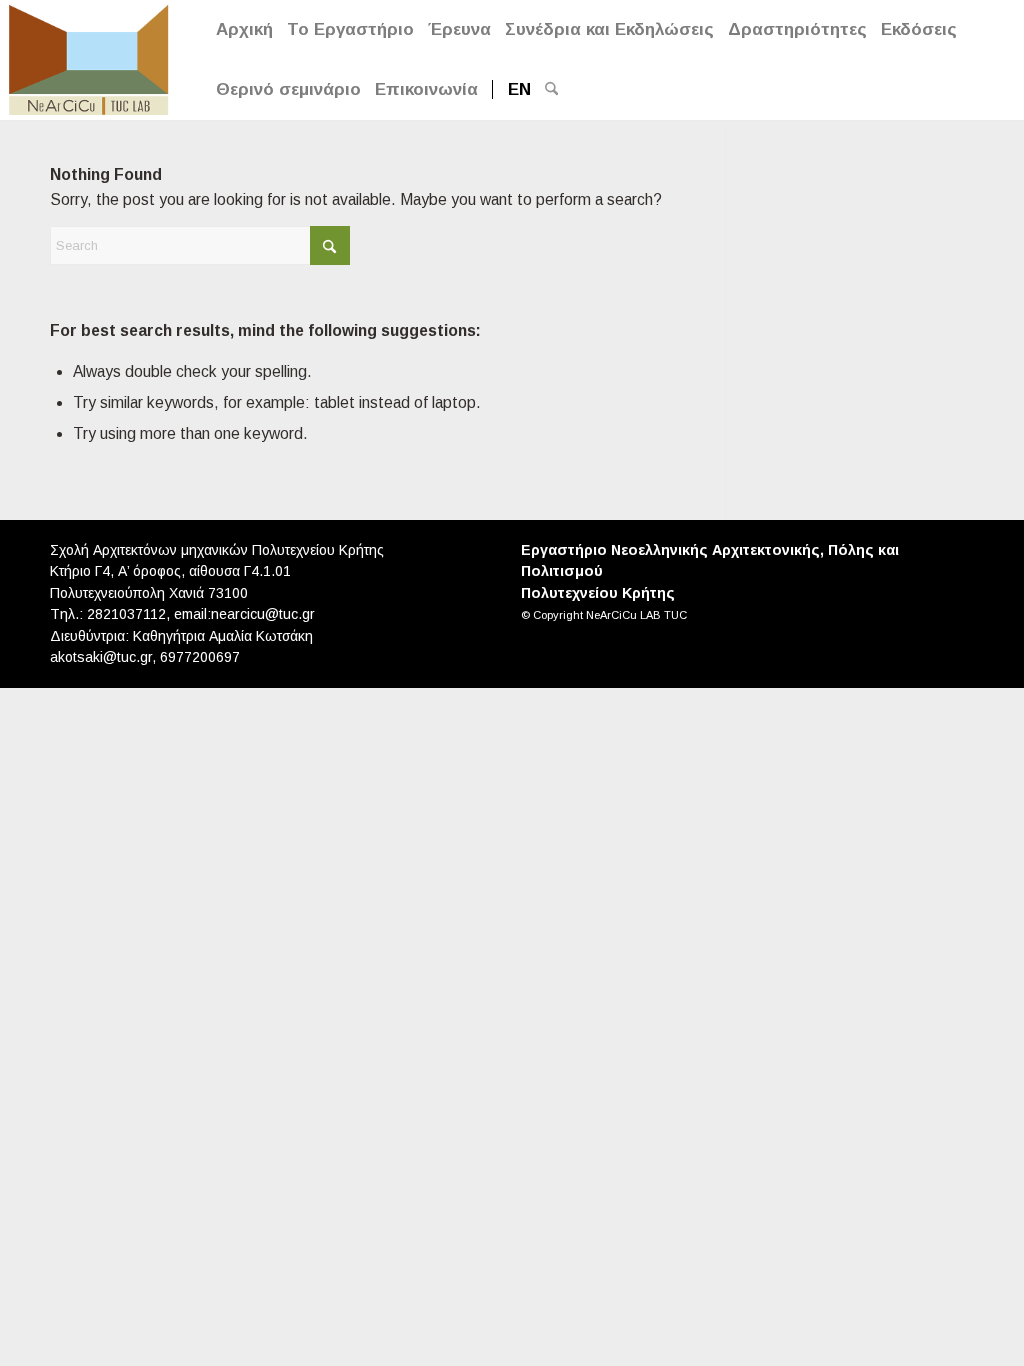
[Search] (551, 90)
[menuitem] (244, 30)
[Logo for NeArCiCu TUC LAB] (88, 57)
